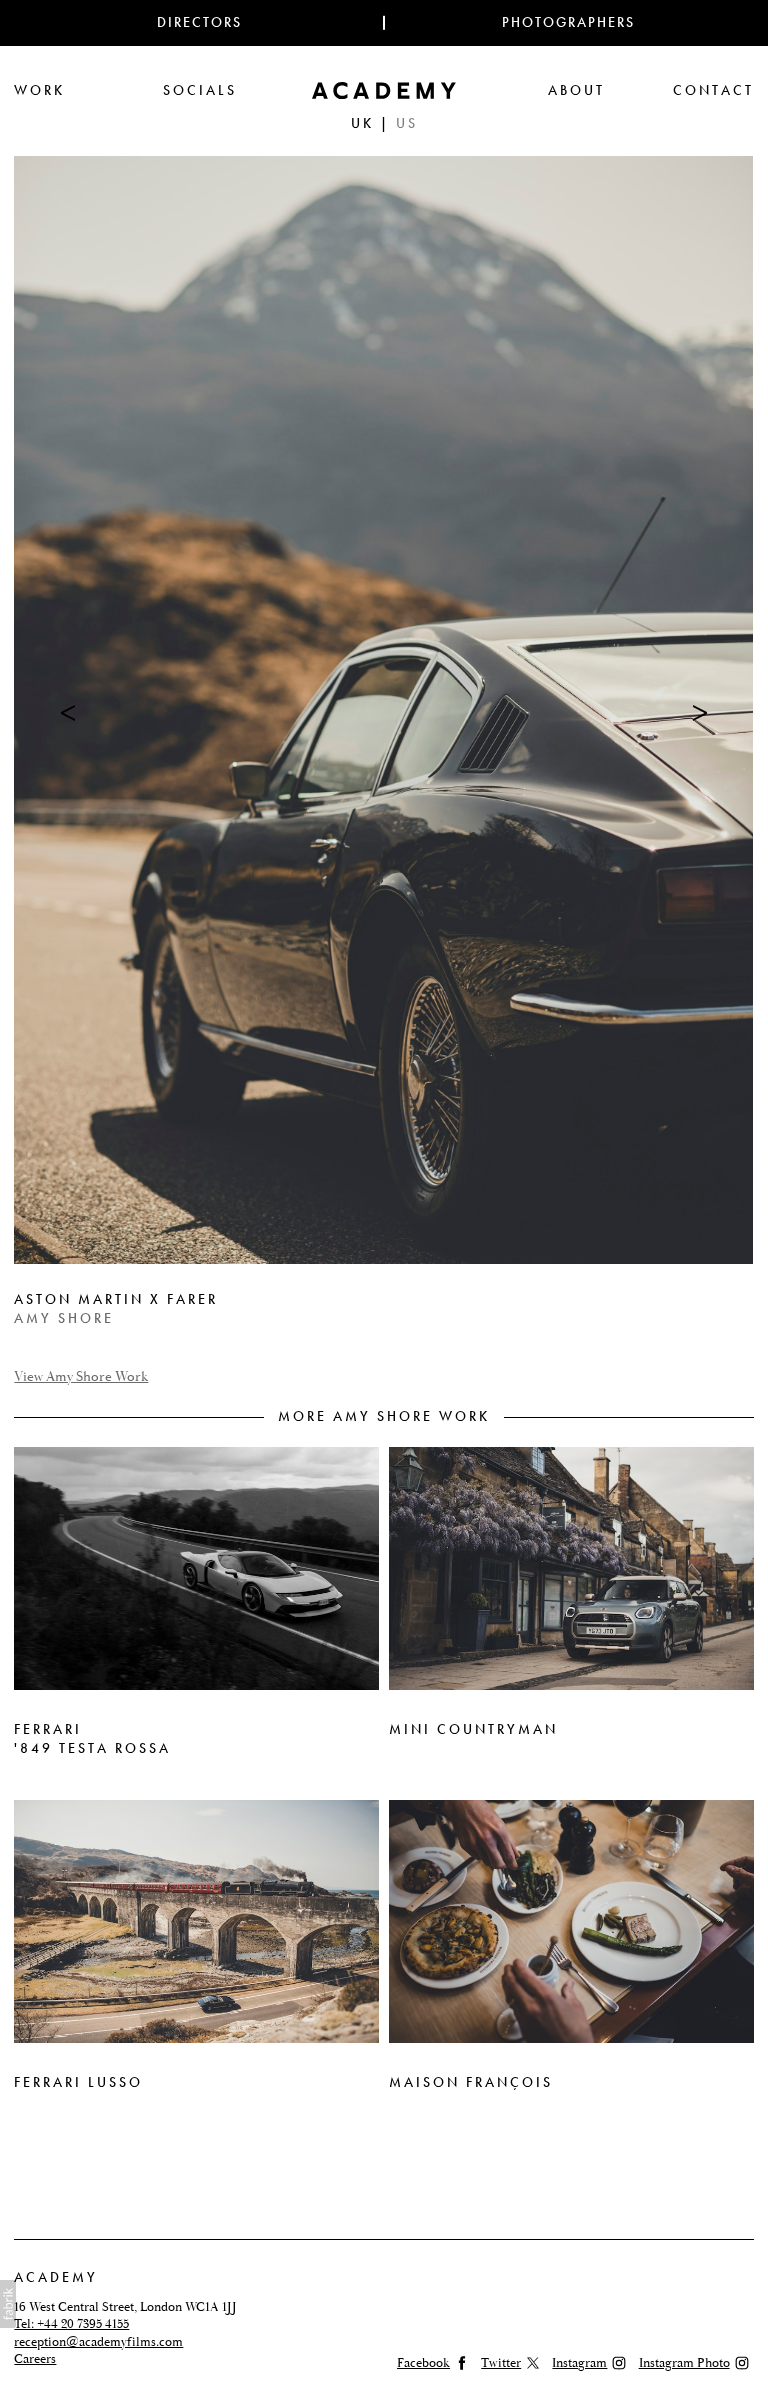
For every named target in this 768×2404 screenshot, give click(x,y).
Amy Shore (64, 1318)
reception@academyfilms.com (98, 2342)
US (407, 123)
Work (39, 90)
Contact (713, 90)
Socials (200, 90)
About (576, 90)
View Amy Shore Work (81, 1377)
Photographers (568, 22)
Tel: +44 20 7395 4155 (71, 2324)
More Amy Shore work (384, 1416)
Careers (35, 2359)
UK (362, 123)
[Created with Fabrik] (8, 2304)
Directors (199, 22)
